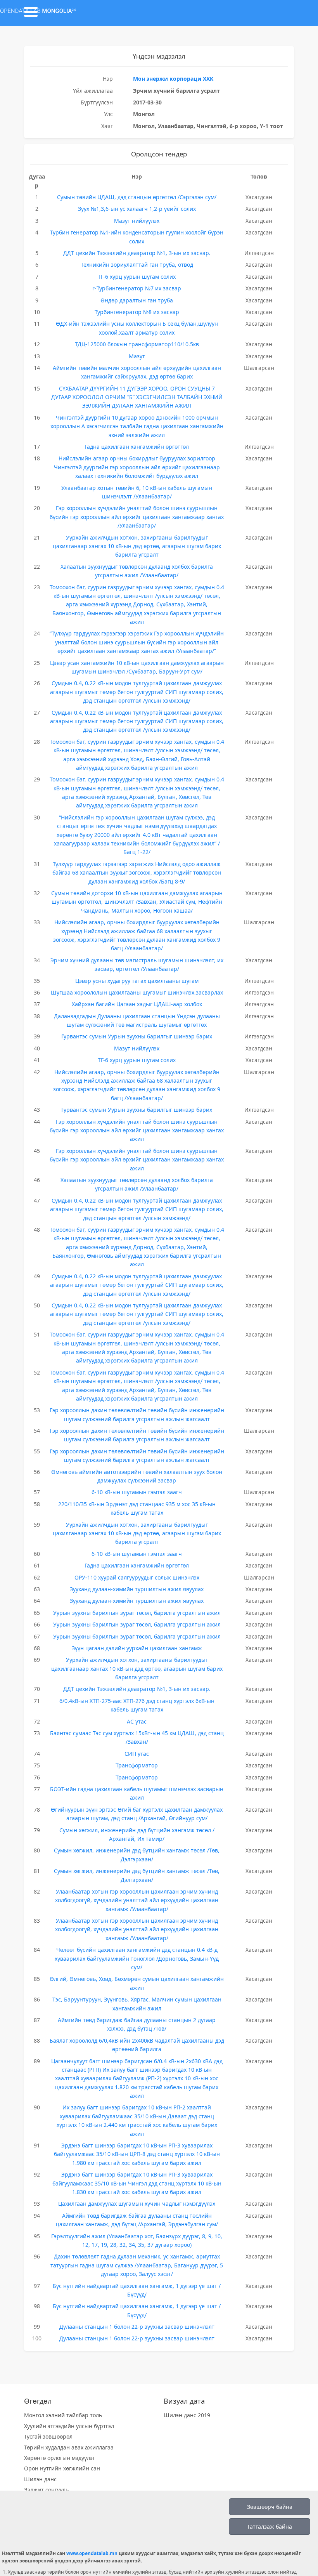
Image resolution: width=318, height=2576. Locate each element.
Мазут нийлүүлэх (137, 221)
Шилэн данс (40, 2479)
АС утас (137, 1721)
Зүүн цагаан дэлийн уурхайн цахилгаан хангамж (137, 1648)
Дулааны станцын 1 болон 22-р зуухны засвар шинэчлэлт (137, 2327)
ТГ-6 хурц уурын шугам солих (137, 277)
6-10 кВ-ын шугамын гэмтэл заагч (137, 1492)
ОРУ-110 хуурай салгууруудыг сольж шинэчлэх (137, 1577)
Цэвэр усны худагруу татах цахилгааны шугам (137, 981)
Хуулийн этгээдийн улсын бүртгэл (69, 2426)
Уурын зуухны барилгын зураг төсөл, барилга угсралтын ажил (137, 1613)
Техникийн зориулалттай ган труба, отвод (137, 265)
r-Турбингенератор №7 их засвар (137, 288)
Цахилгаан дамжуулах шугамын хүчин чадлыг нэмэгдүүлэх (137, 2204)
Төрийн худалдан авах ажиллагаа (69, 2447)
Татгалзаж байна (270, 2527)
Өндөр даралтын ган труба (137, 300)
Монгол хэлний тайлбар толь (63, 2415)
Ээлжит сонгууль (46, 2490)
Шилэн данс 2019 (187, 2415)
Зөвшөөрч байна (270, 2507)
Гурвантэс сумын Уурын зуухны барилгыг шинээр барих (137, 1036)
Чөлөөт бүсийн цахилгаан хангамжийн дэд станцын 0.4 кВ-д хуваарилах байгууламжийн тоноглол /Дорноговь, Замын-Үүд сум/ (137, 1958)
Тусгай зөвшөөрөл (48, 2436)
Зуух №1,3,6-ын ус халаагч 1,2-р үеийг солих (137, 209)
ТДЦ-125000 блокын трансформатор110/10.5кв (137, 344)
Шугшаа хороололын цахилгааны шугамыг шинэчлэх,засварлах (137, 992)
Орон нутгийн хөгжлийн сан (62, 2468)
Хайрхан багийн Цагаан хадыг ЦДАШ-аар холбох (137, 1004)
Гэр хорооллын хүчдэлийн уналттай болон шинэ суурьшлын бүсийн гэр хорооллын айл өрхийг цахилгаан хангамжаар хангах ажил (137, 1130)
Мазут (137, 356)
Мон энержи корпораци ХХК (173, 79)
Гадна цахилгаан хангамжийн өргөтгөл (137, 447)
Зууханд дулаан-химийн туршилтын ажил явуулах (137, 1589)
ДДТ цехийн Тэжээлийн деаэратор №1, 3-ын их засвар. (137, 253)
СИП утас (137, 1754)
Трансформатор (137, 1765)
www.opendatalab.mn (92, 2553)
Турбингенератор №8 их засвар (137, 312)
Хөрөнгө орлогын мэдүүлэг (60, 2458)
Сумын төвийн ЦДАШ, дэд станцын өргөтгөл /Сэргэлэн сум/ (137, 197)
